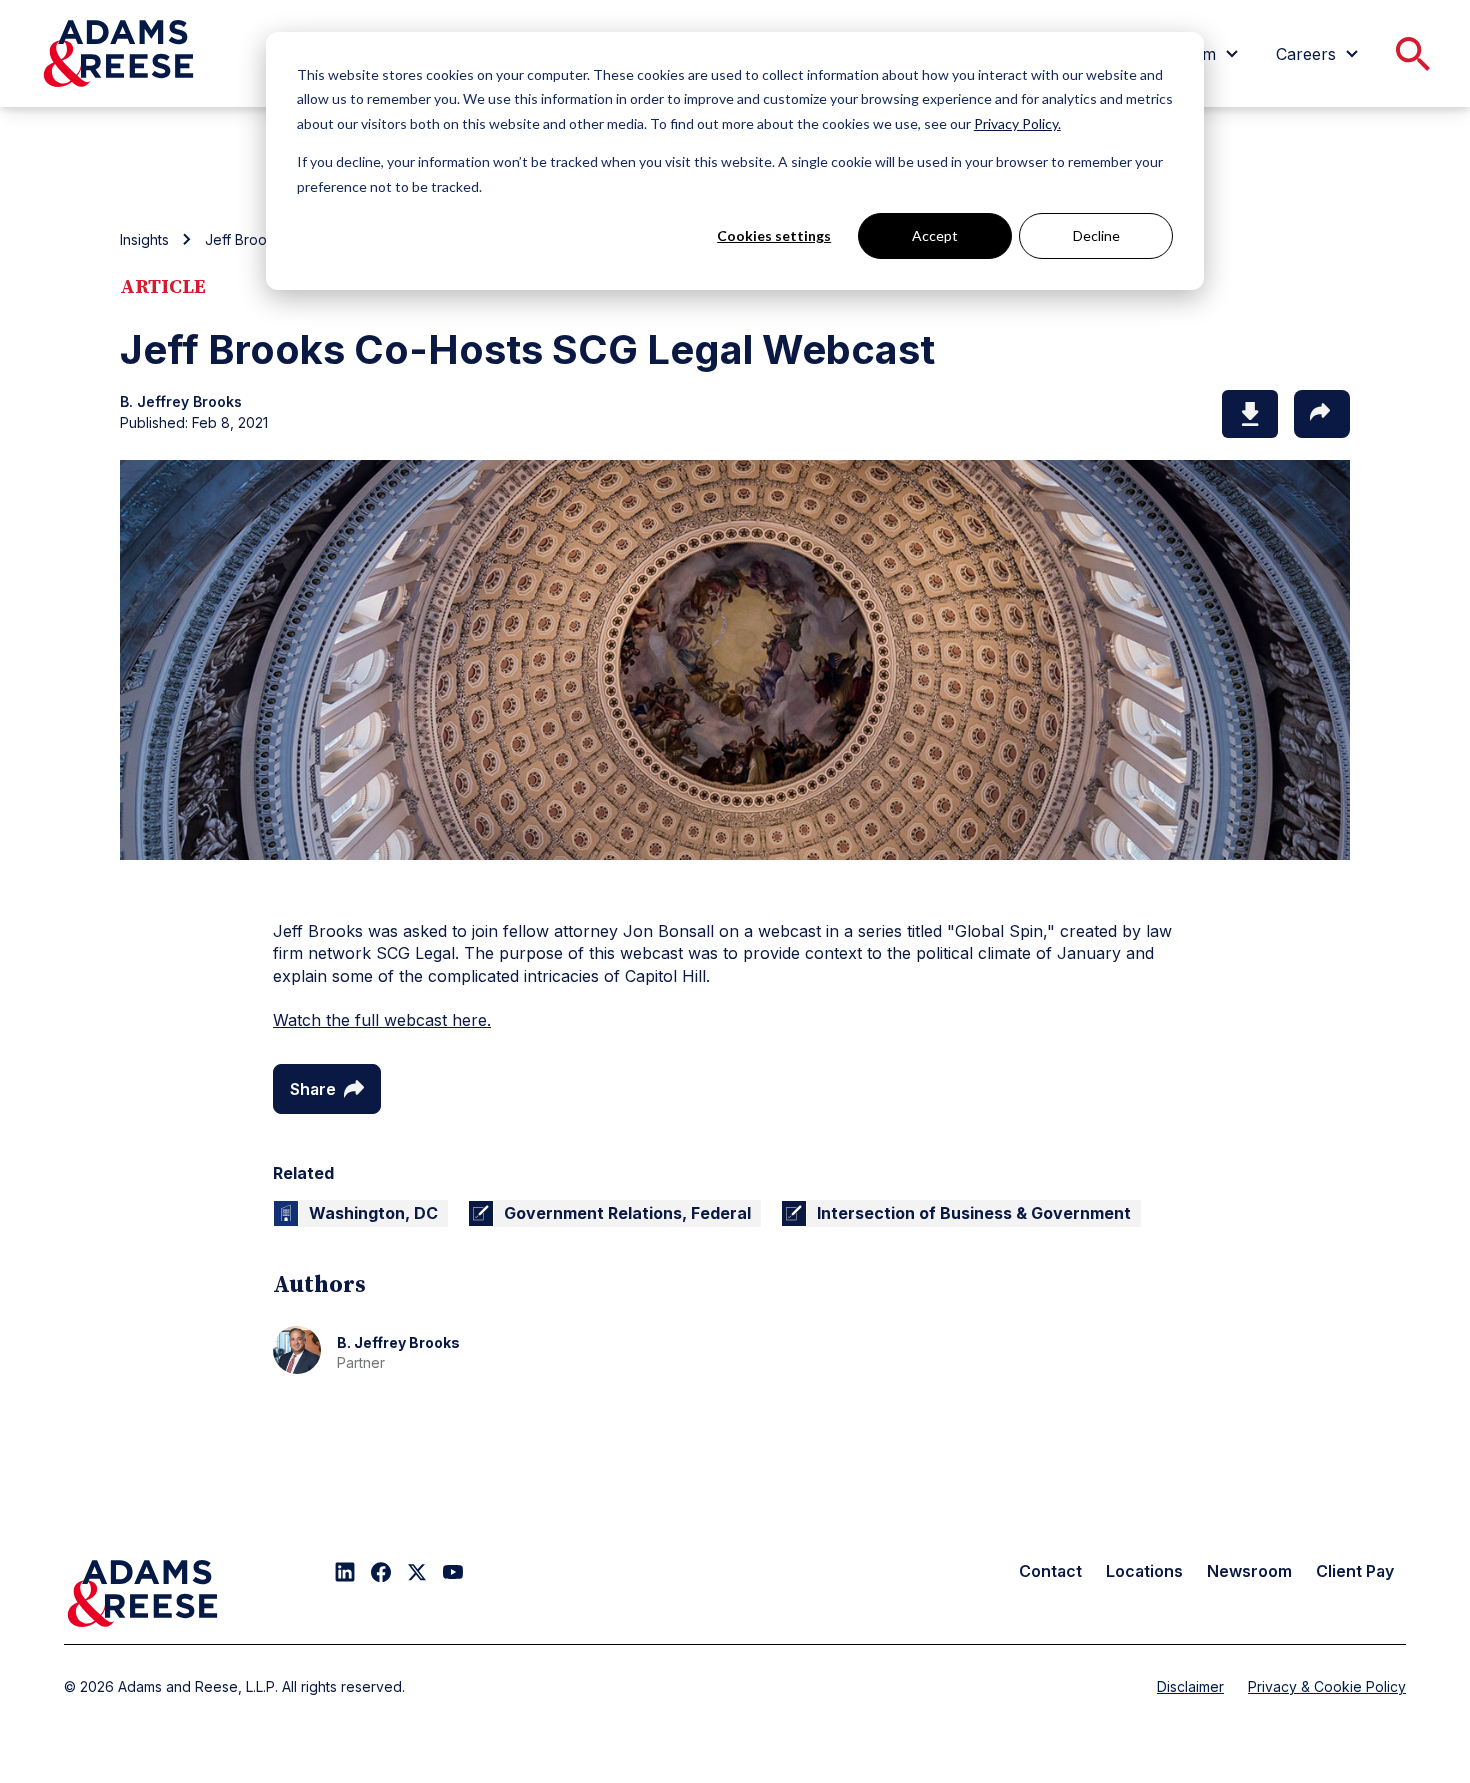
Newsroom (1249, 1571)
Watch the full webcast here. (382, 1020)
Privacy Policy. (1017, 123)
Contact (1050, 1571)
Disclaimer (1190, 1686)
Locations (1144, 1571)
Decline (1096, 235)
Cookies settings (774, 235)
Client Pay (1355, 1571)
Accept (935, 235)
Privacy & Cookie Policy (1327, 1686)
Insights (144, 239)
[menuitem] (1320, 54)
